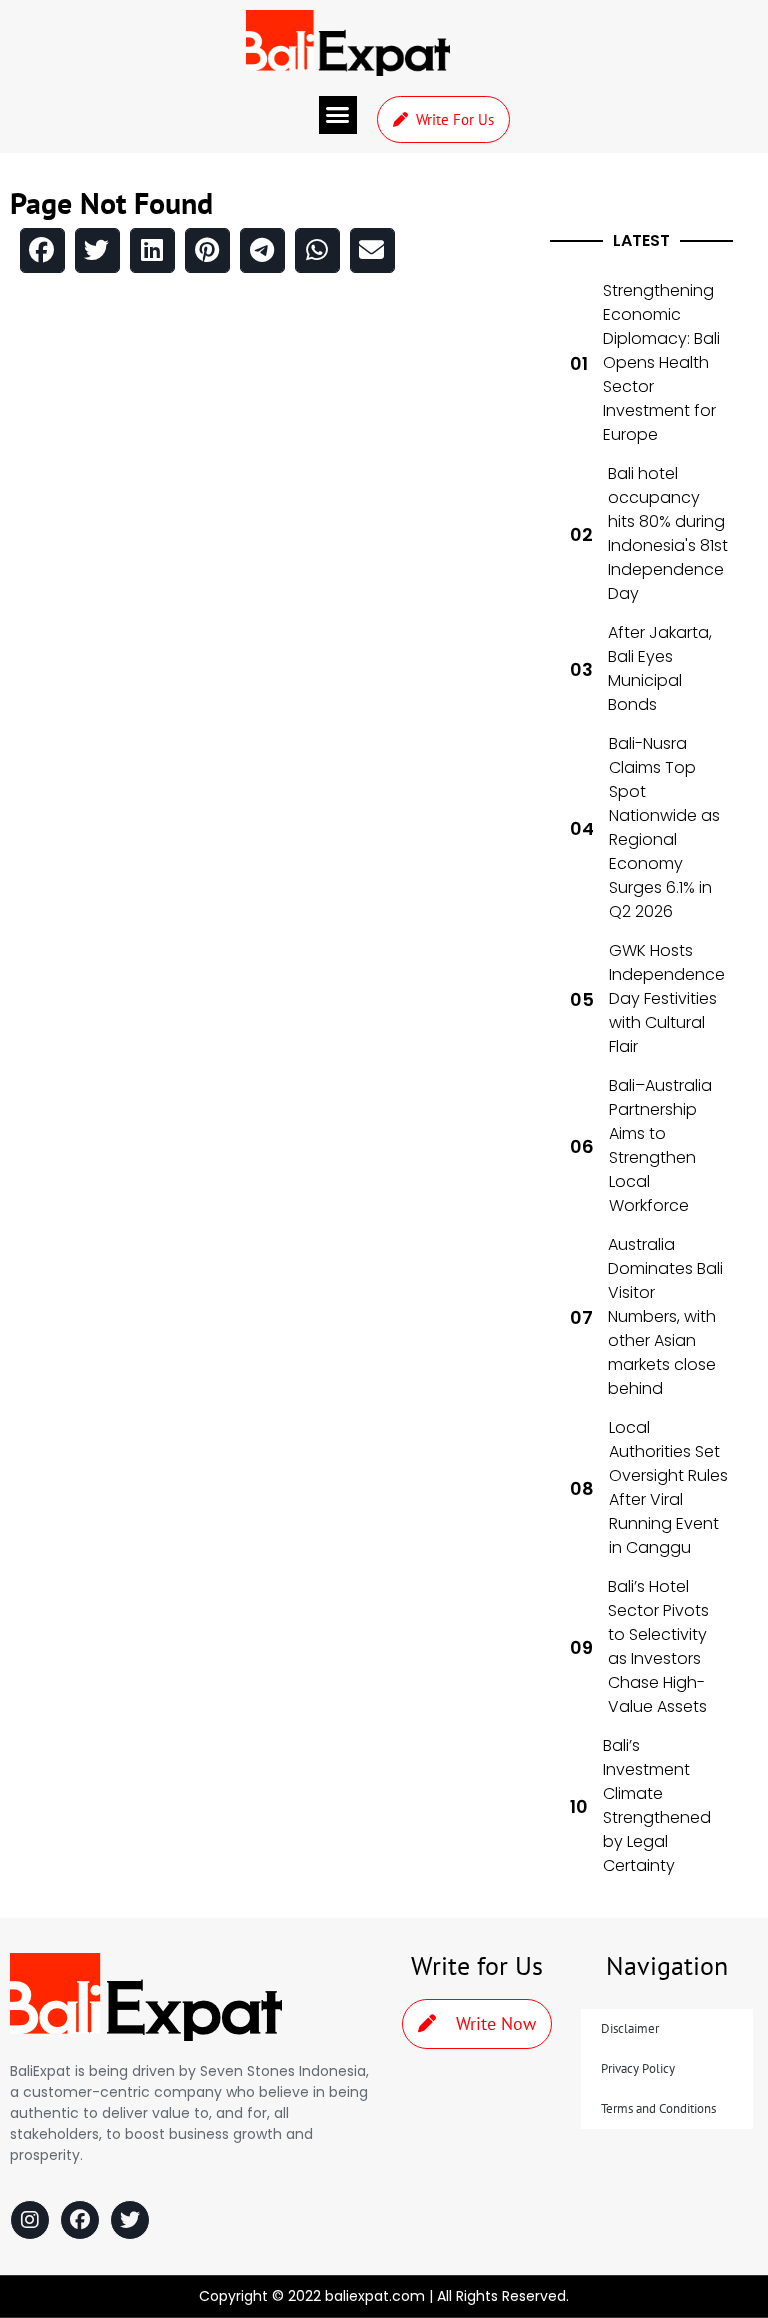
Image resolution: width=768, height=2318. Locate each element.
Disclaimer (630, 2028)
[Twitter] (130, 2220)
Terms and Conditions (658, 2108)
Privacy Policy (638, 2068)
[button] (338, 115)
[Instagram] (30, 2220)
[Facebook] (80, 2220)
